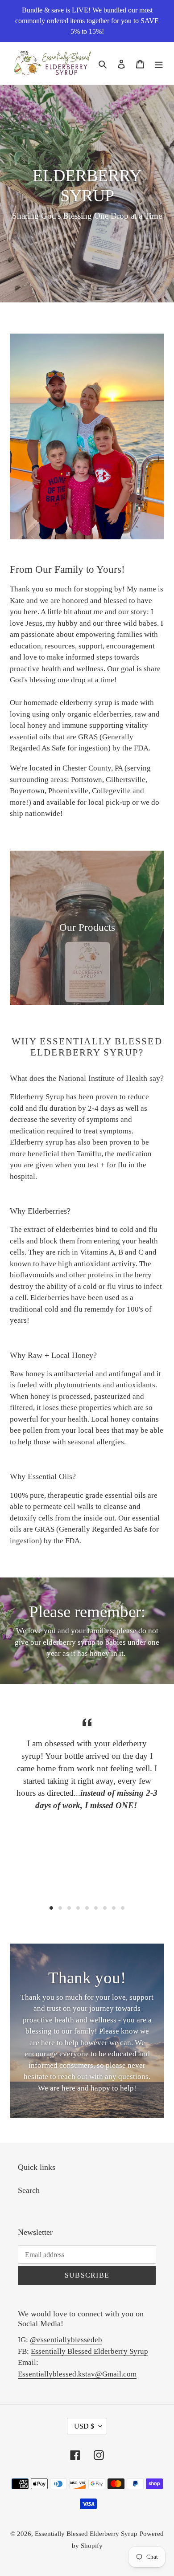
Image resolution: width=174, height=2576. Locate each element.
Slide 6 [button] (96, 1908)
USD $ (84, 2426)
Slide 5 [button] (87, 1908)
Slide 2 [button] (60, 1908)
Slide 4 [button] (78, 1908)
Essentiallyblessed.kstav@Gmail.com (77, 2374)
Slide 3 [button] (69, 1908)
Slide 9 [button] (123, 1908)
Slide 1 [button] (51, 1908)
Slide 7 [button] (105, 1908)
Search (29, 2190)
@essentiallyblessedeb (66, 2340)
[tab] (51, 1908)
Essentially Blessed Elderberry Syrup (89, 2351)
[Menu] (159, 63)
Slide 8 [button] (114, 1908)
